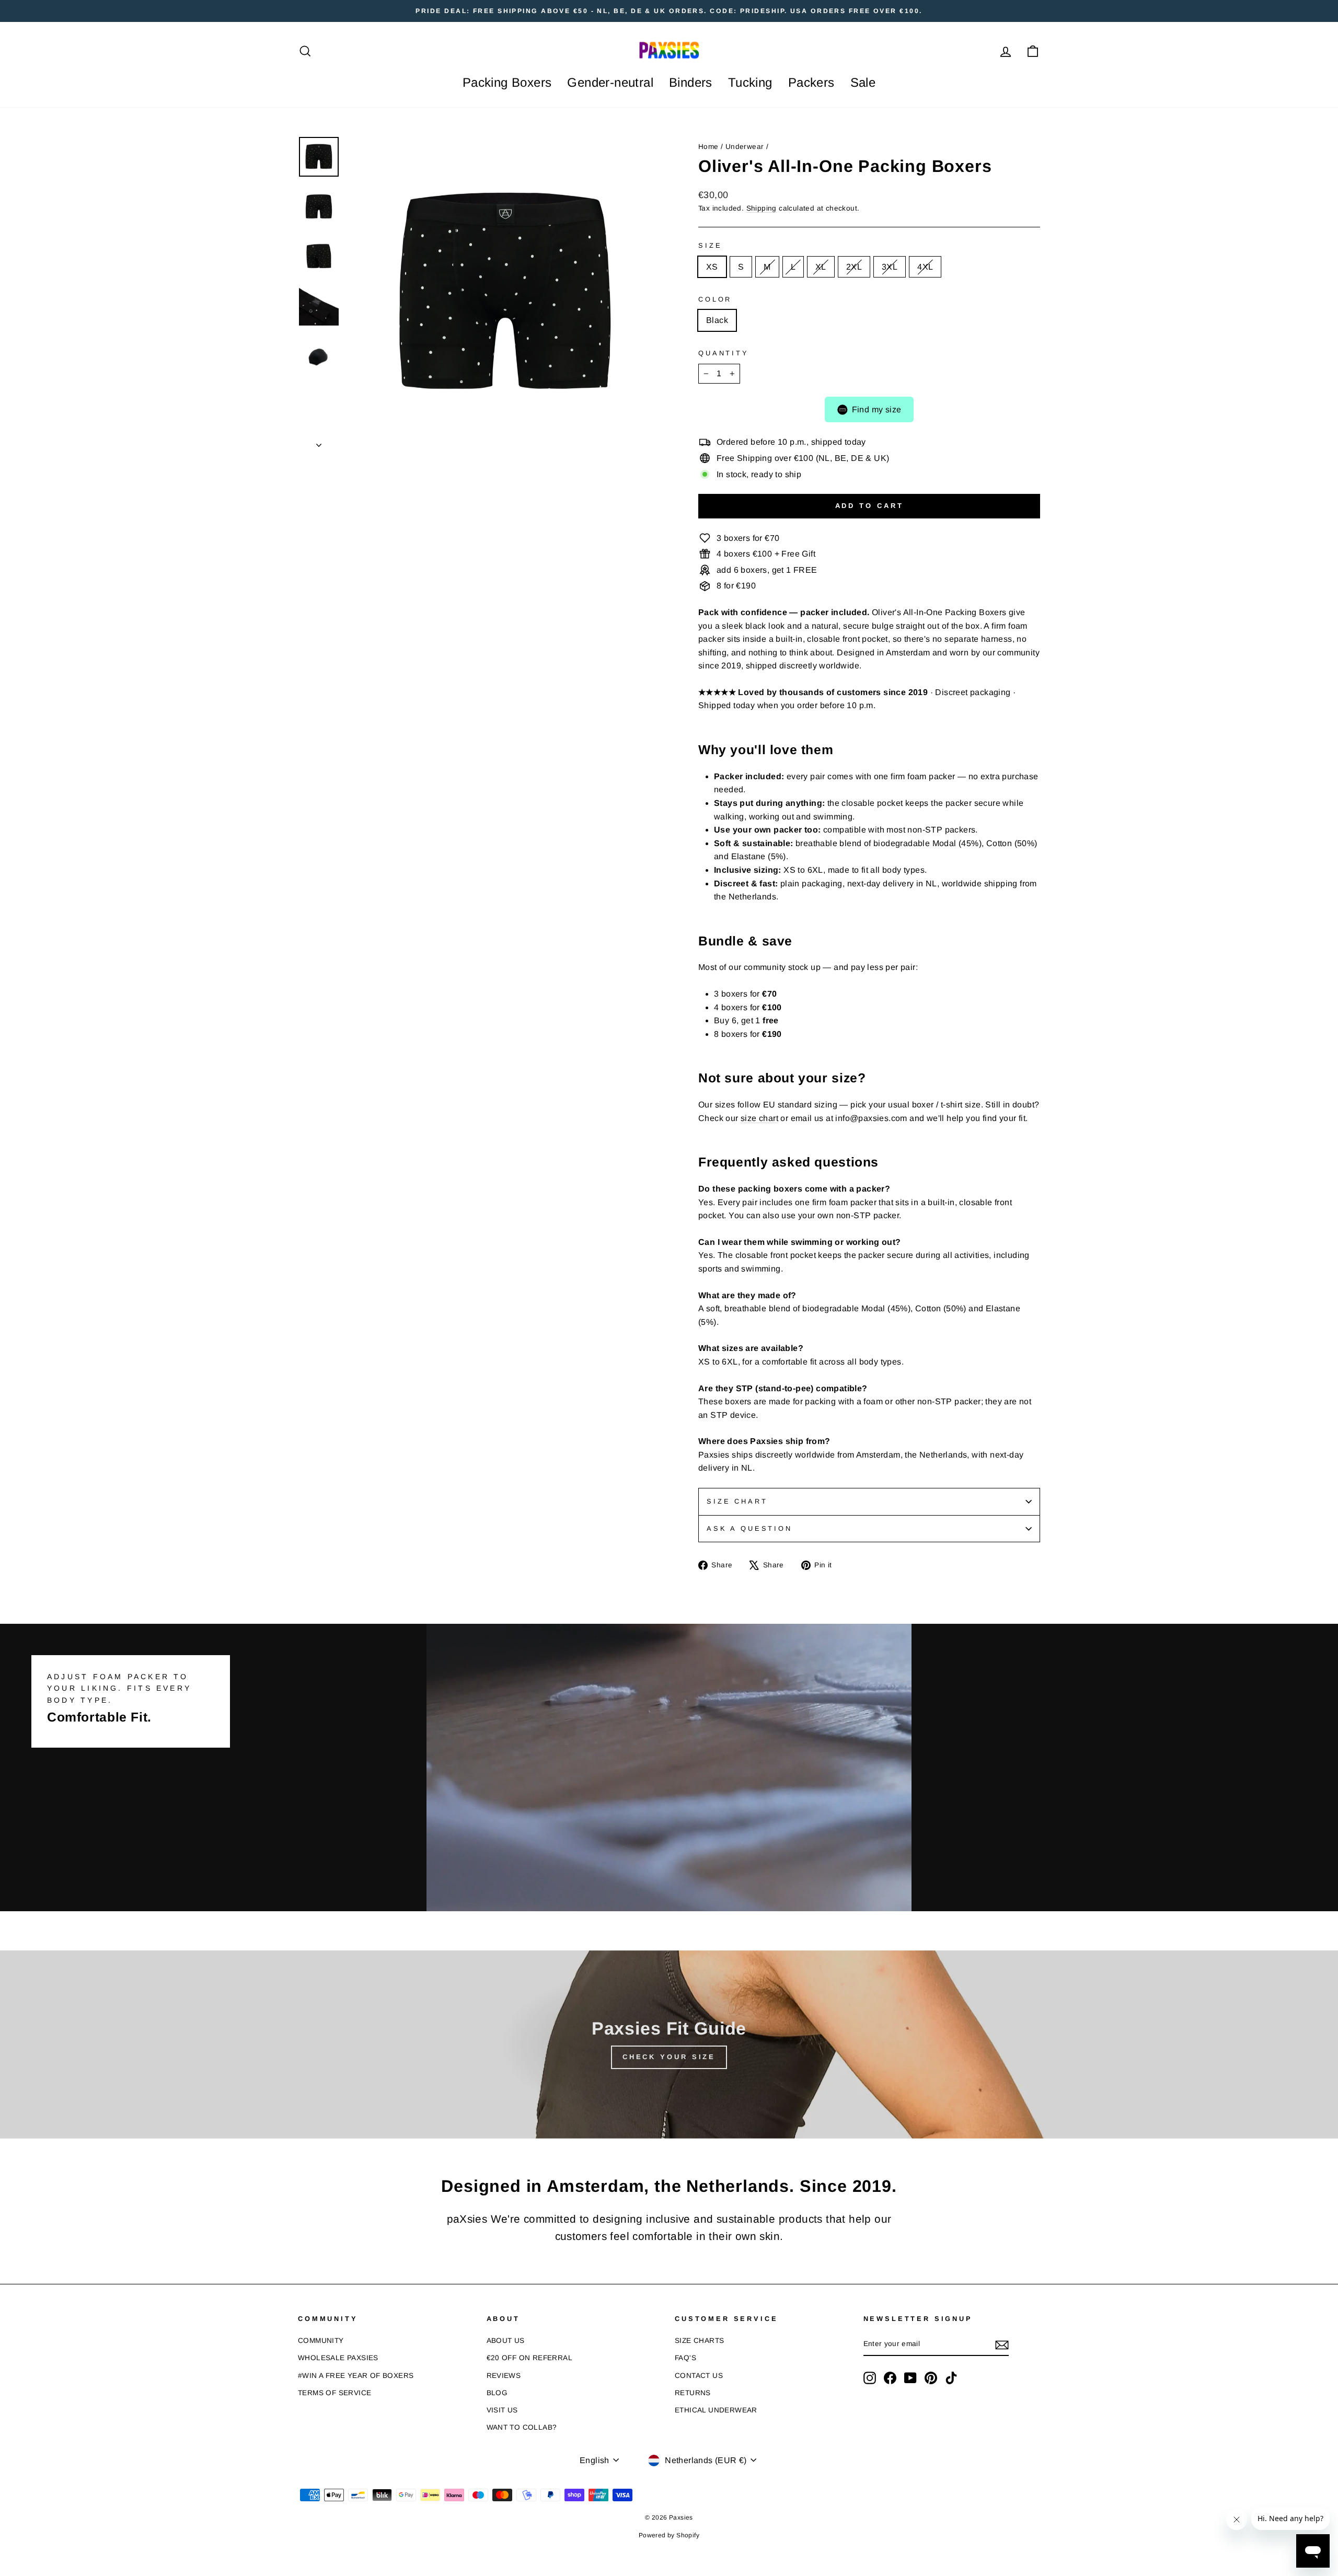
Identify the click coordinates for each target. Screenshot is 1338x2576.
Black (717, 320)
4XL (925, 267)
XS (712, 267)
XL (821, 267)
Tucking (750, 82)
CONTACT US (699, 2376)
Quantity (724, 353)
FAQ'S (685, 2358)
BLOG (497, 2393)
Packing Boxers (507, 82)
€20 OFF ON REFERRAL (530, 2358)
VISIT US (502, 2410)
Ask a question (749, 1528)
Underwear (745, 147)
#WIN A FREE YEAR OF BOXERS (356, 2376)
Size (710, 245)
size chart (759, 1118)
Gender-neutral (610, 82)
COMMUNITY (321, 2341)
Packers (811, 82)
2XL (854, 267)
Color (715, 299)
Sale (863, 82)
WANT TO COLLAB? (522, 2427)
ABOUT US (506, 2341)
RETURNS (693, 2393)
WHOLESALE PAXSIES (338, 2358)
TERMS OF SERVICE (334, 2393)
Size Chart (737, 1501)
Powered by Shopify (669, 2535)
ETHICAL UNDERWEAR (716, 2410)
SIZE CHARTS (699, 2341)
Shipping (762, 208)
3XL (890, 267)
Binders (691, 82)
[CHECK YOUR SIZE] (669, 2044)
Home (708, 147)
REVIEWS (504, 2376)
